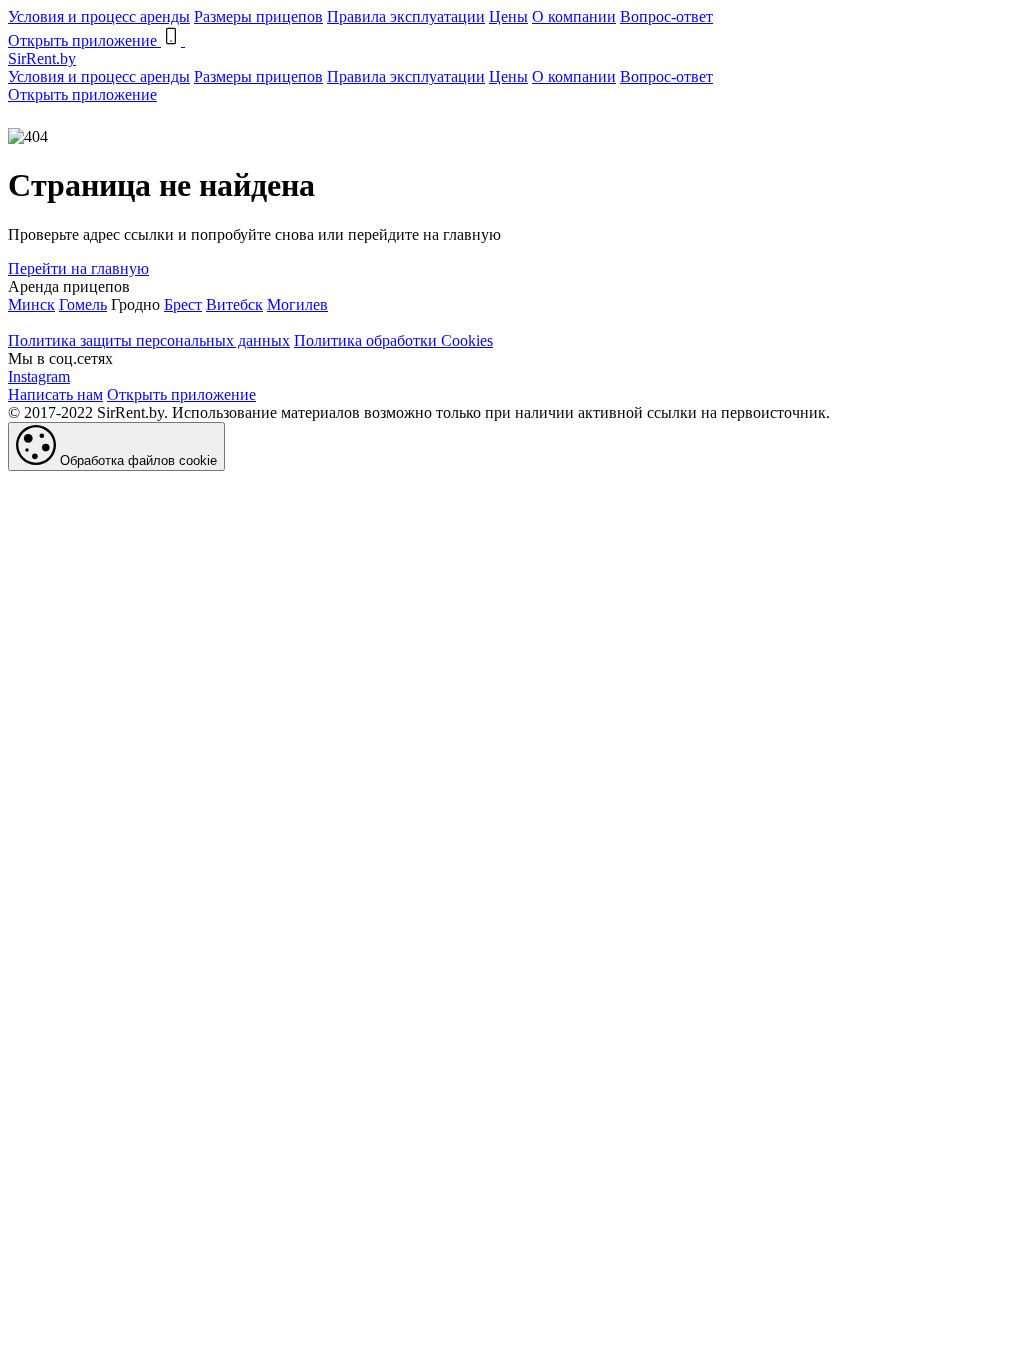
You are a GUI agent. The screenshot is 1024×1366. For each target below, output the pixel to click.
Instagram (39, 376)
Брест (183, 304)
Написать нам (55, 394)
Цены (508, 16)
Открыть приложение (82, 94)
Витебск (234, 304)
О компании (574, 16)
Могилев (297, 304)
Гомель (83, 304)
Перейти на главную (78, 268)
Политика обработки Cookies (393, 340)
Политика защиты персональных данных (149, 340)
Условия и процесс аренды (99, 16)
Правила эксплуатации (406, 16)
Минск (31, 304)
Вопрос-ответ (666, 16)
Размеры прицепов (258, 16)
